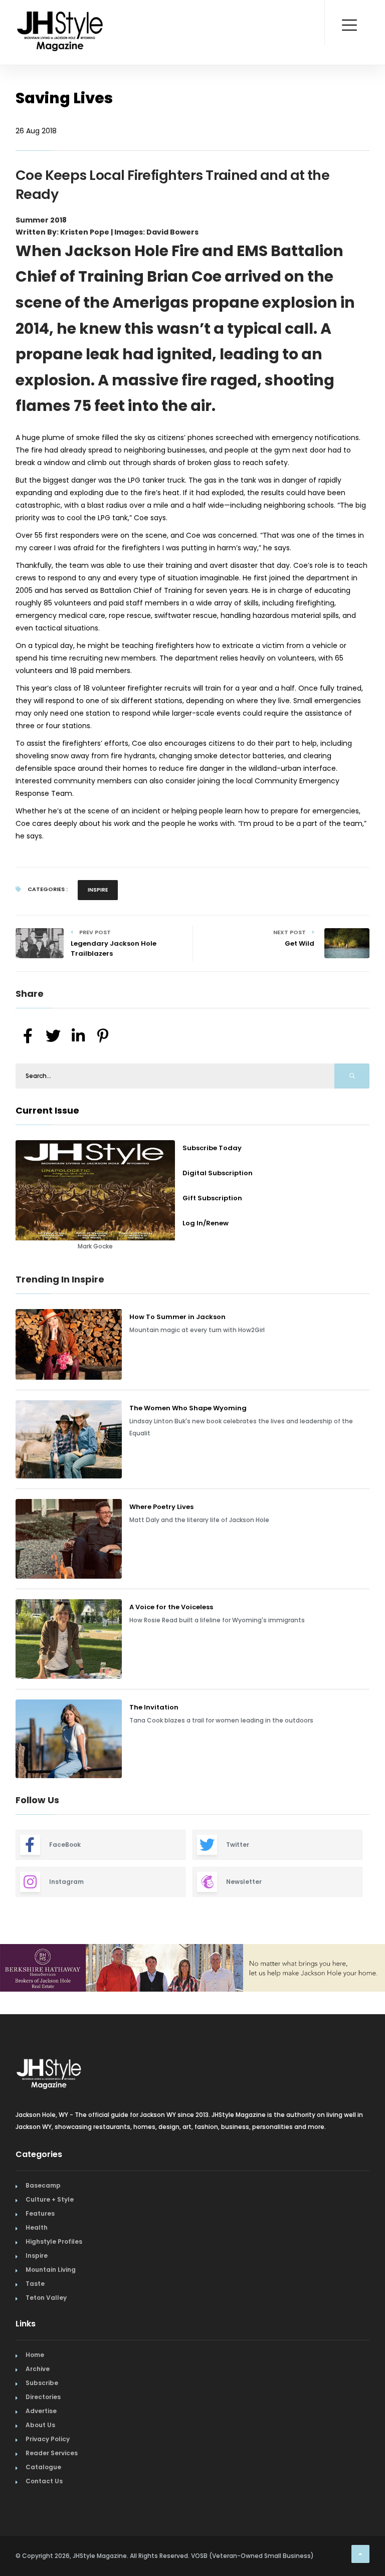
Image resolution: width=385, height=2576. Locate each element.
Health (37, 2227)
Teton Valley (46, 2298)
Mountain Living (51, 2270)
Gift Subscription (212, 1198)
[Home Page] (61, 18)
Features (40, 2213)
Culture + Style (50, 2199)
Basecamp (43, 2185)
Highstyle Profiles (54, 2241)
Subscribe (42, 2383)
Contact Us (44, 2481)
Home (35, 2355)
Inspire (98, 890)
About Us (40, 2425)
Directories (43, 2397)
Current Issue (47, 1110)
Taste (35, 2284)
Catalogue (43, 2467)
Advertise (41, 2411)
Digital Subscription (218, 1173)
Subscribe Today (212, 1148)
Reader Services (52, 2453)
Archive (38, 2369)
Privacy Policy (48, 2439)
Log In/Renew (206, 1223)
